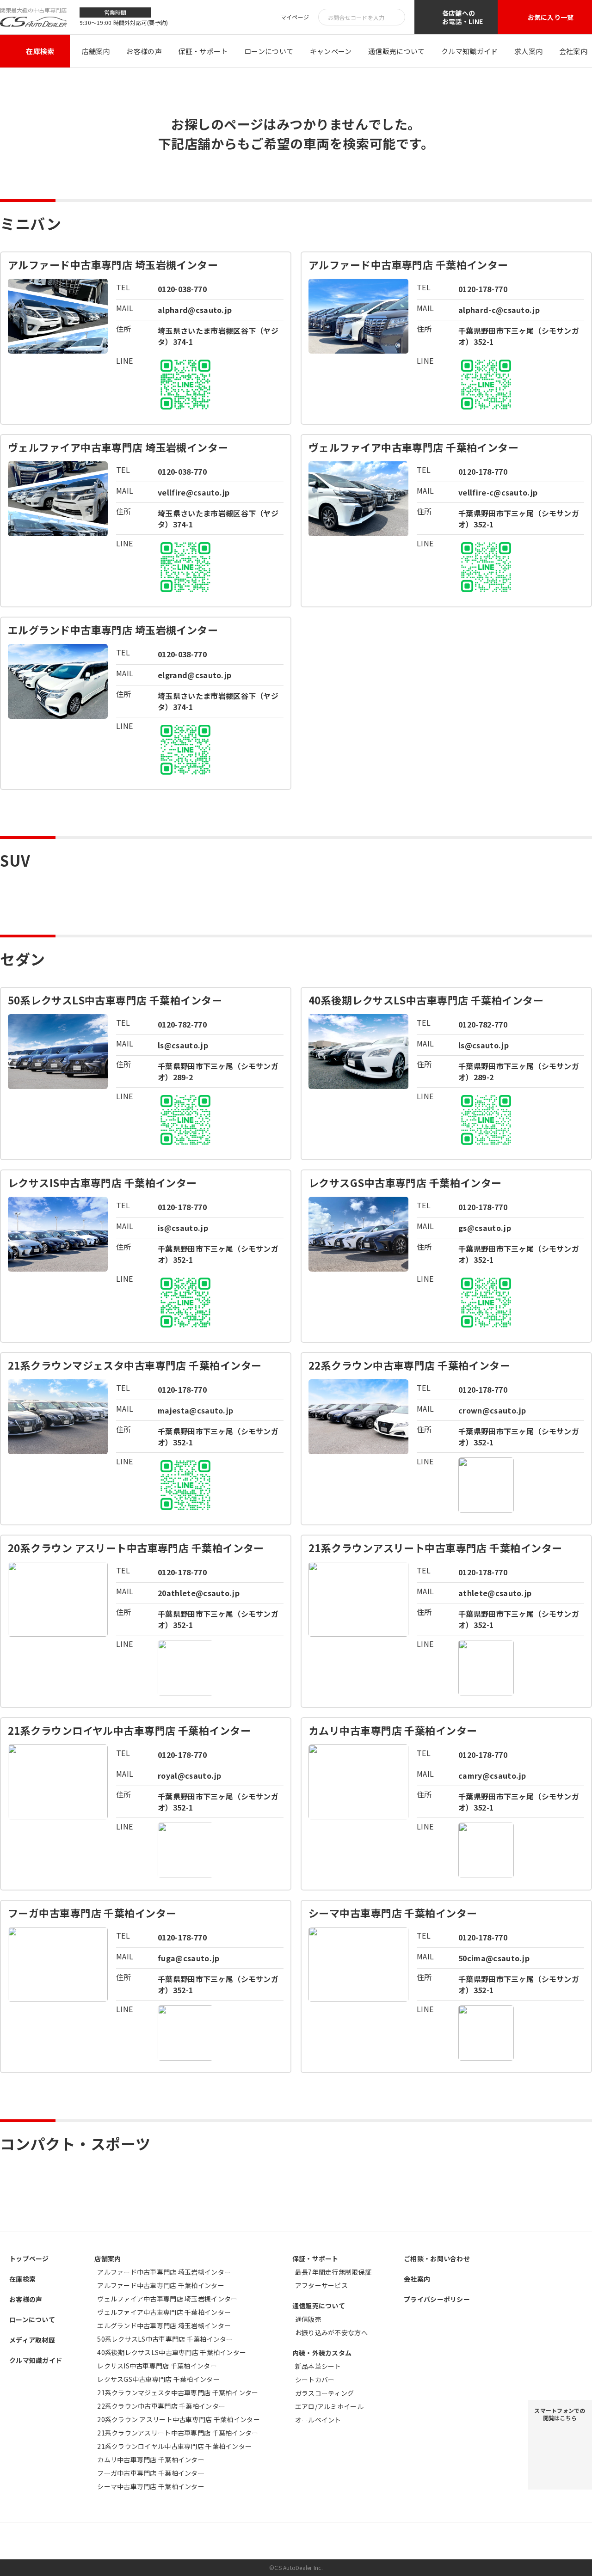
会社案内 (573, 51)
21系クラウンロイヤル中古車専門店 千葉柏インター (174, 2446)
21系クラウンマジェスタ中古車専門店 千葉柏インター (178, 2392)
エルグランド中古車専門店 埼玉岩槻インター (164, 2325)
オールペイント (318, 2420)
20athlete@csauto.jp (199, 1593)
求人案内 (528, 51)
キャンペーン (331, 51)
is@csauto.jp (183, 1228)
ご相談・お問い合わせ (437, 2258)
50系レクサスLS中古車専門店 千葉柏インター (165, 2339)
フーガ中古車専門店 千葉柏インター (151, 2473)
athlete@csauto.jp (495, 1593)
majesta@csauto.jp (195, 1410)
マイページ (295, 17)
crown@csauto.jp (492, 1410)
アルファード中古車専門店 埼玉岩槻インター (164, 2272)
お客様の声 (144, 51)
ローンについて (269, 51)
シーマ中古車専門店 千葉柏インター (151, 2486)
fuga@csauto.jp (188, 1958)
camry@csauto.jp (492, 1775)
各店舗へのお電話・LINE (462, 17)
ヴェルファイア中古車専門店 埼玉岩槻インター (167, 2299)
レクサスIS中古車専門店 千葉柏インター (157, 2366)
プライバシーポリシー (437, 2299)
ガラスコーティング (325, 2393)
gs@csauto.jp (485, 1228)
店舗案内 (96, 51)
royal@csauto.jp (190, 1775)
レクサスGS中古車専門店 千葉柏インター (158, 2379)
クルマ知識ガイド (469, 51)
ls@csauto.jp (183, 1045)
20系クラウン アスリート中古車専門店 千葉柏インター (179, 2419)
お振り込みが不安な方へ (331, 2332)
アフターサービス (321, 2285)
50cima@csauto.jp (494, 1958)
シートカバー (315, 2380)
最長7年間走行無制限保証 (333, 2272)
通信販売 (308, 2319)
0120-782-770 (182, 1024)
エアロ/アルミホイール (329, 2406)
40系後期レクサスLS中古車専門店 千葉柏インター (172, 2352)
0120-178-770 (483, 289)
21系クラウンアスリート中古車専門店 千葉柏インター (178, 2433)
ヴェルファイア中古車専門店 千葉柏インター (164, 2312)
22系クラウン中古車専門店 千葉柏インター (161, 2406)
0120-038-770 (182, 289)
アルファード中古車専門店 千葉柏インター (161, 2285)
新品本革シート (318, 2366)
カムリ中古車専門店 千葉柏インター (151, 2460)
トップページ (29, 2258)
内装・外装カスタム (322, 2353)
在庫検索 (40, 51)
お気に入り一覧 (551, 17)
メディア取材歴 (32, 2340)
